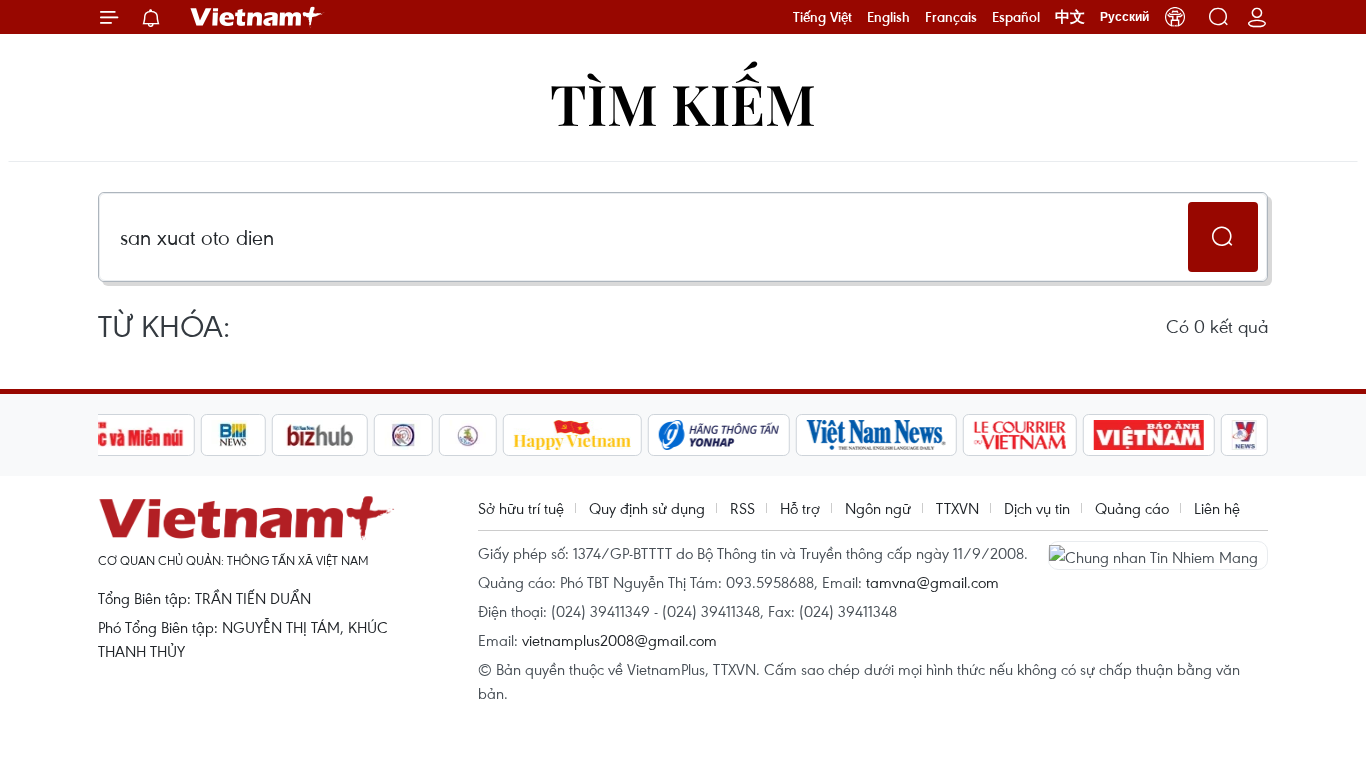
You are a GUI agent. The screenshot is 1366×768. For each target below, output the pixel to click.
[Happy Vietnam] (572, 435)
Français (951, 17)
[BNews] (233, 435)
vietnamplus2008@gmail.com (619, 640)
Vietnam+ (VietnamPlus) (257, 17)
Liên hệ (1217, 508)
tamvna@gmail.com (932, 582)
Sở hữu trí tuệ (521, 508)
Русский (1124, 17)
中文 (1070, 17)
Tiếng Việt (822, 17)
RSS (742, 508)
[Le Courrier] (1020, 435)
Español (1016, 17)
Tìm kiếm (683, 102)
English (888, 17)
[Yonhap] (719, 435)
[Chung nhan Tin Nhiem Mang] (1158, 555)
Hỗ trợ (800, 508)
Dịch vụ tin (1037, 508)
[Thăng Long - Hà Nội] (1175, 17)
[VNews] (1244, 435)
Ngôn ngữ (878, 508)
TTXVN (957, 508)
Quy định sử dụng (647, 508)
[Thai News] (468, 435)
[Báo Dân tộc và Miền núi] (122, 435)
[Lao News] (404, 435)
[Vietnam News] (876, 435)
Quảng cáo (1132, 508)
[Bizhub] (320, 435)
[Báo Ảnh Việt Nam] (1149, 435)
